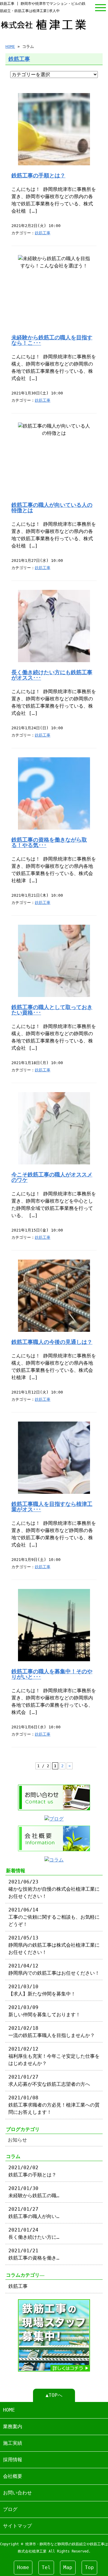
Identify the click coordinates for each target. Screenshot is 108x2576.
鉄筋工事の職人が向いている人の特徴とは (52, 508)
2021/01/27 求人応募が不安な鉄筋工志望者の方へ (49, 2081)
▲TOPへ (54, 2395)
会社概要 (13, 2476)
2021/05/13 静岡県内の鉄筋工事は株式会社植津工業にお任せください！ (54, 1945)
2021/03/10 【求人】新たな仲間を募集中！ (42, 1990)
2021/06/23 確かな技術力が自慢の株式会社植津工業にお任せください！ (54, 1889)
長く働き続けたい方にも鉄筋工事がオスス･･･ (52, 675)
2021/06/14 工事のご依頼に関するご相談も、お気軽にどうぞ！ (54, 1917)
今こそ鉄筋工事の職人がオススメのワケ (52, 1177)
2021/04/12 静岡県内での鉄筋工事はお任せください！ (54, 1969)
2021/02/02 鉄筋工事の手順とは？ (32, 2171)
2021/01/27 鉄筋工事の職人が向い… (34, 2213)
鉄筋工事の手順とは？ (38, 176)
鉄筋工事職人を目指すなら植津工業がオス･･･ (52, 1507)
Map (68, 2567)
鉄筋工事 (19, 59)
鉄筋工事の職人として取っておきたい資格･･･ (52, 1010)
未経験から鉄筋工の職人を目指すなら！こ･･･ (52, 340)
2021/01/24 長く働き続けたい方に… (34, 2233)
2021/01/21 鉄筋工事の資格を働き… (34, 2254)
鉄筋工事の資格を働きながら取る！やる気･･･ (49, 843)
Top (89, 2567)
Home (23, 2567)
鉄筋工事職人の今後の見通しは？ (52, 1342)
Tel (46, 2567)
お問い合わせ (17, 2493)
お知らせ (17, 2140)
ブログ (10, 2509)
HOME (10, 47)
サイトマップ (17, 2526)
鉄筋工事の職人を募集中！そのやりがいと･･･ (52, 1674)
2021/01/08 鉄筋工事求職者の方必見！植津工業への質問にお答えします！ (54, 2105)
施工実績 (13, 2443)
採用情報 (13, 2460)
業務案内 (13, 2426)
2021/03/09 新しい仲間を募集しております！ (44, 2011)
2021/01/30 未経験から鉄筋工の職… (34, 2192)
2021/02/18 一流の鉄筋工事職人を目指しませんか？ (52, 2032)
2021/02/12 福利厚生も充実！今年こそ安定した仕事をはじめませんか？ (54, 2056)
